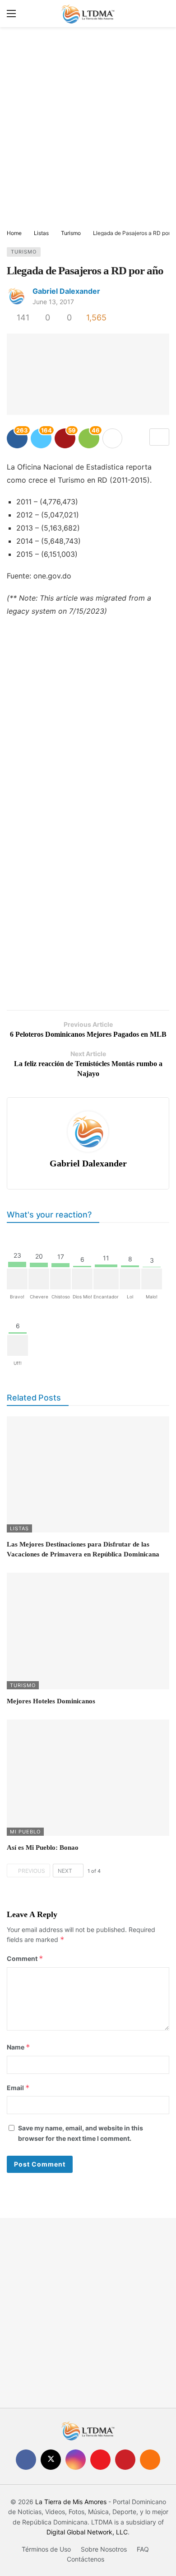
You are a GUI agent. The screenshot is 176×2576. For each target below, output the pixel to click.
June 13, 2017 (53, 302)
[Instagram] (76, 2460)
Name (19, 2047)
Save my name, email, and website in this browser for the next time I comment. (81, 2133)
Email (18, 2088)
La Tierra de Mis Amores (71, 2502)
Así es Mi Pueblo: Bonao (43, 1847)
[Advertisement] (88, 129)
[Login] (162, 14)
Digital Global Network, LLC (87, 2532)
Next (65, 1871)
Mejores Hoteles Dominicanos (51, 1701)
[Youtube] (100, 2460)
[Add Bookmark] (159, 437)
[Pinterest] (125, 2460)
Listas (19, 1528)
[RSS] (150, 2460)
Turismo (24, 252)
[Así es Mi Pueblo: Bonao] (88, 1778)
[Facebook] (26, 2460)
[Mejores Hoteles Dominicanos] (88, 1631)
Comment (25, 1958)
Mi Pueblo (25, 1832)
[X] (51, 2460)
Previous (32, 1871)
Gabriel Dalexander (66, 291)
